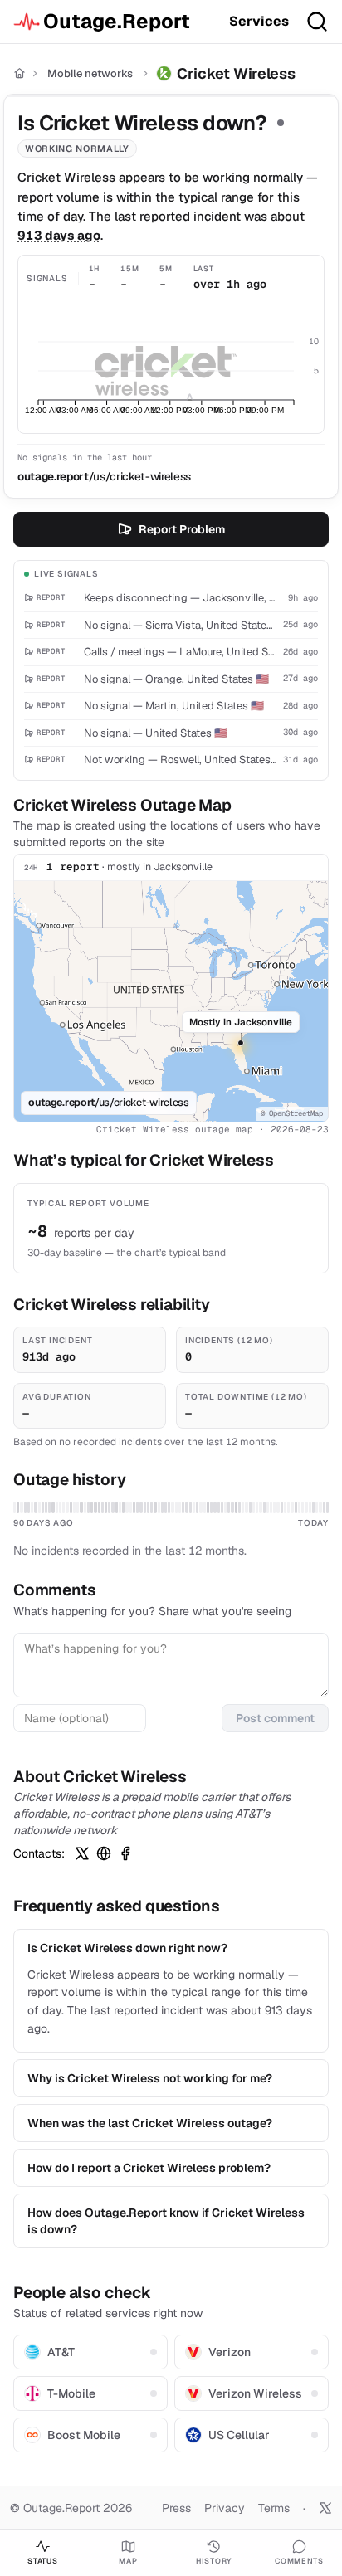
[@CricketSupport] (82, 1853)
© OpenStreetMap (292, 1113)
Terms (274, 2508)
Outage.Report (117, 21)
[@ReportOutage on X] (325, 2508)
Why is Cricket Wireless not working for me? (150, 2078)
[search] (317, 22)
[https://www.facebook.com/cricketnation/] (125, 1853)
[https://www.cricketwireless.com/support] (104, 1853)
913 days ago (59, 235)
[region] (171, 1001)
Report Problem (182, 529)
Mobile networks (90, 73)
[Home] (20, 73)
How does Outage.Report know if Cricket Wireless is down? (166, 2221)
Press (176, 2508)
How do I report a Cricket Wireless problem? (149, 2168)
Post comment (275, 1718)
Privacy (225, 2508)
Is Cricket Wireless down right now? (127, 1948)
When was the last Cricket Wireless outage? (150, 2123)
